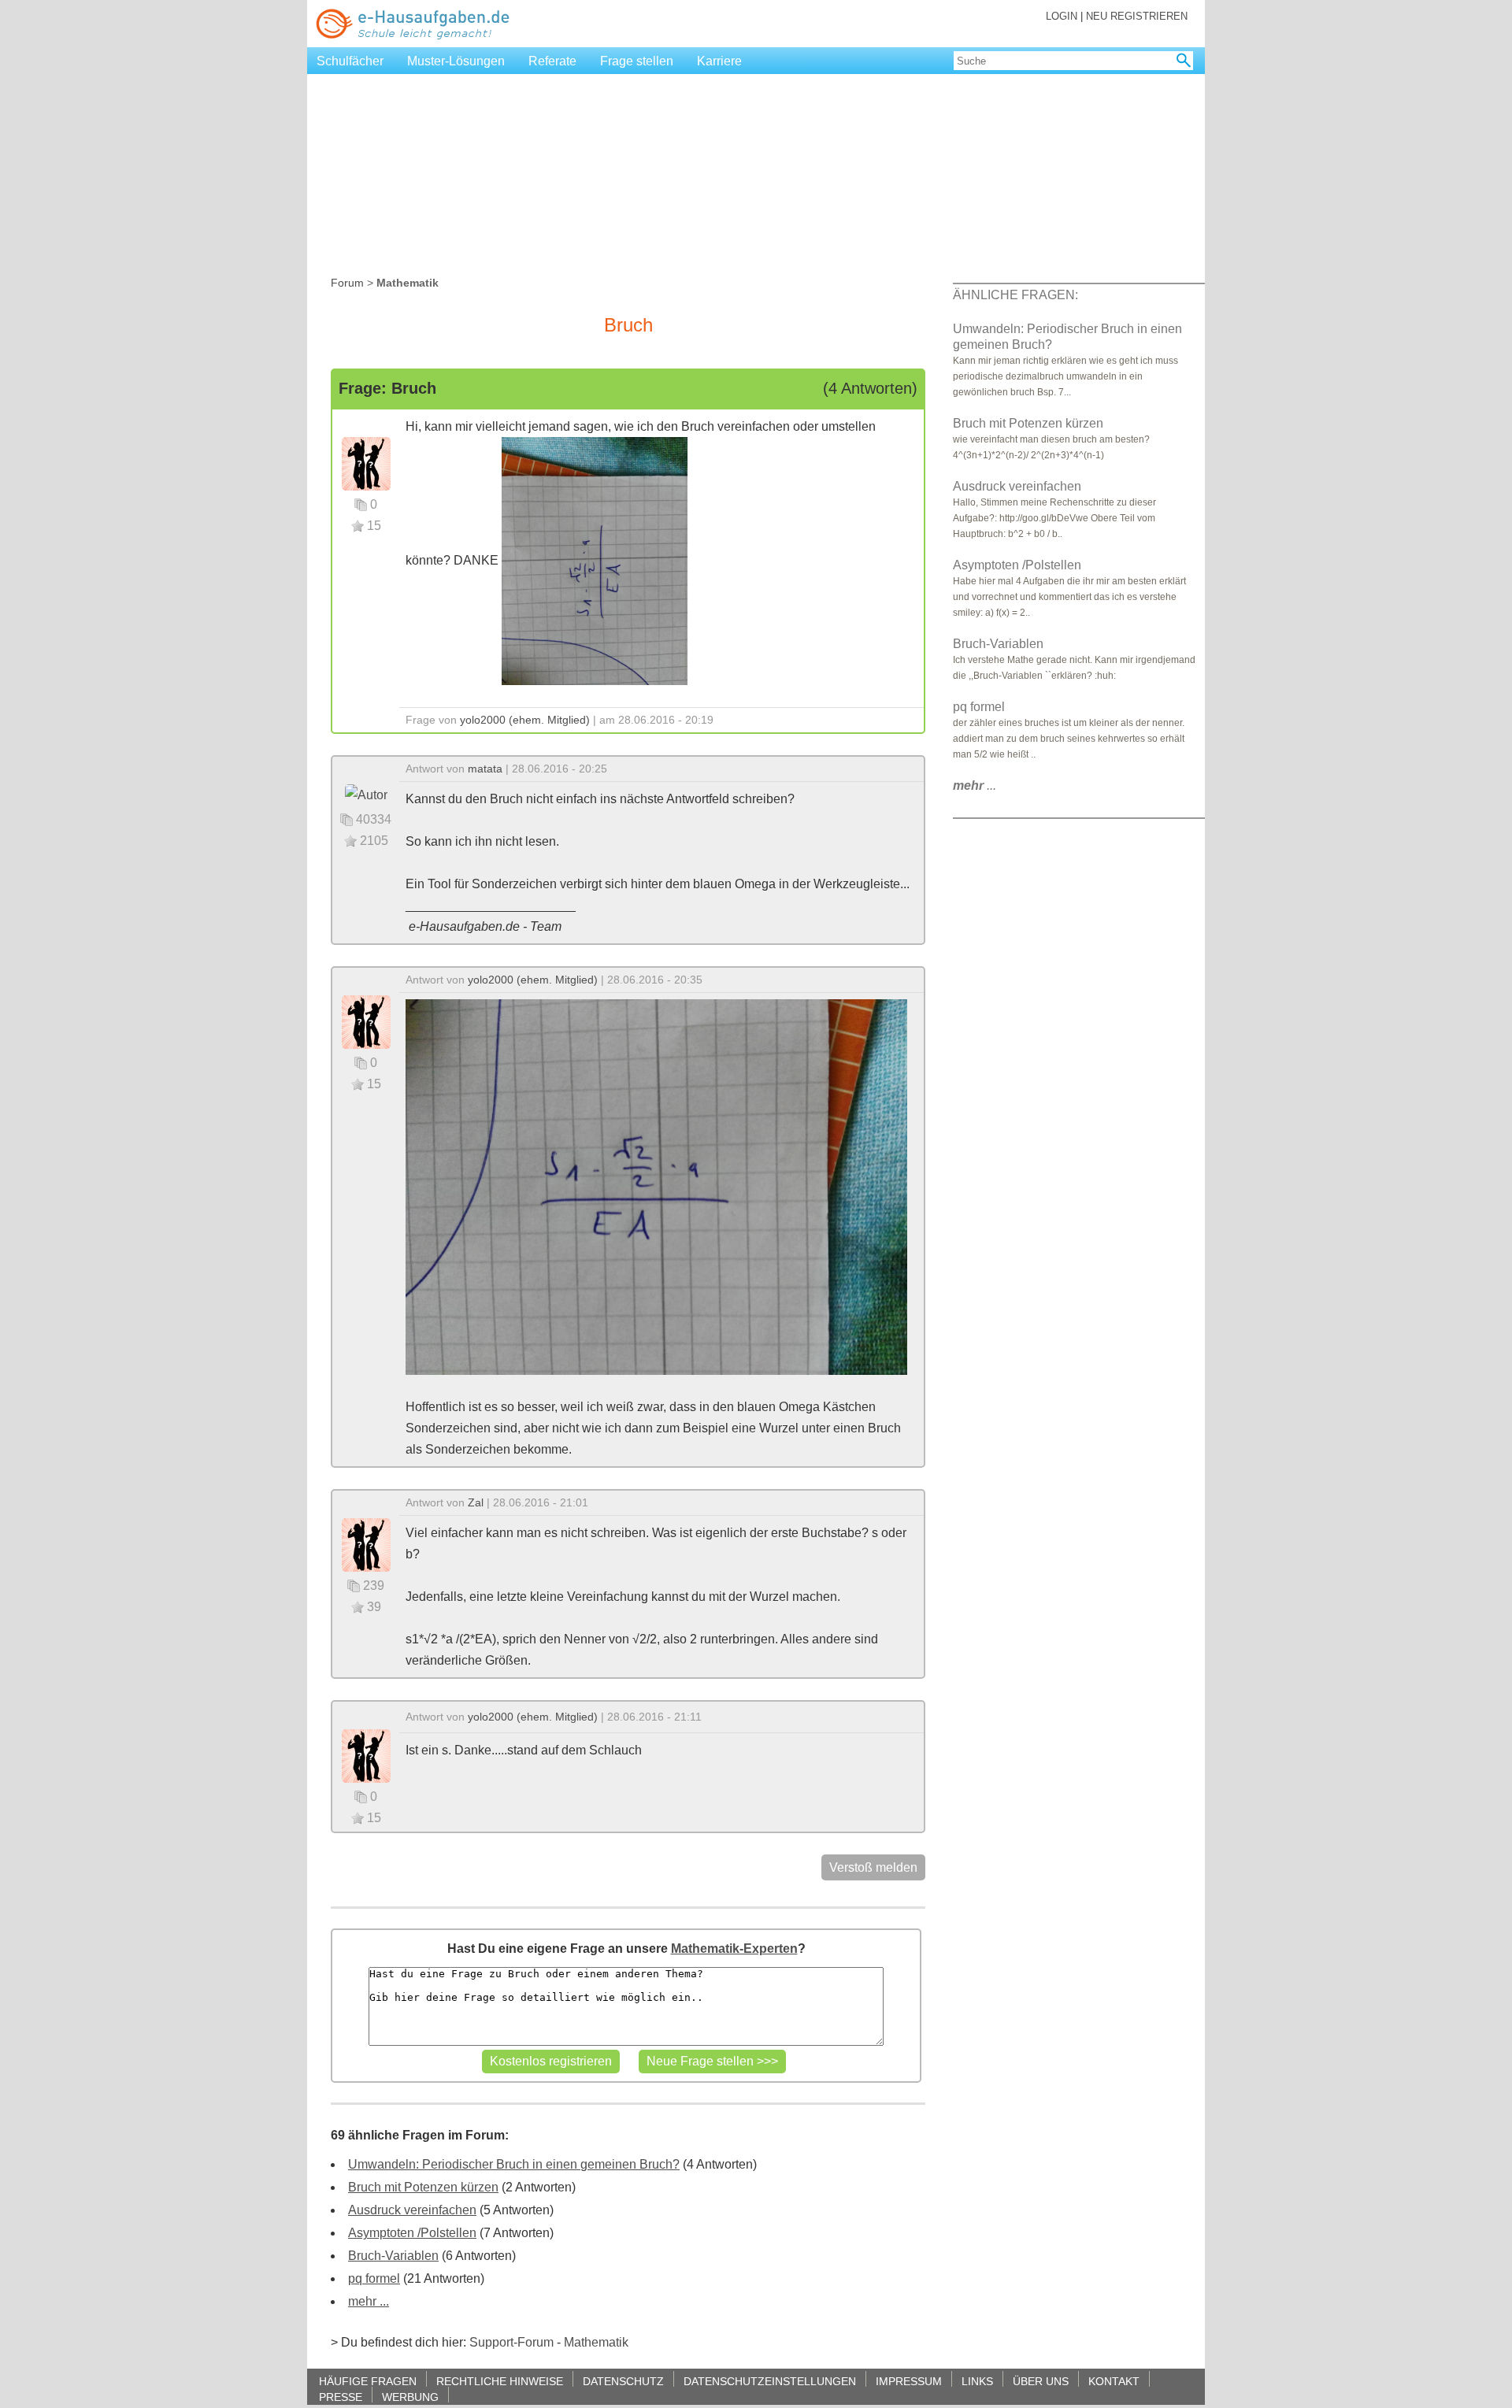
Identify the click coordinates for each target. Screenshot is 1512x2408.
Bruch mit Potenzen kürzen (423, 2187)
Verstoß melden (873, 1867)
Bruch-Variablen (393, 2256)
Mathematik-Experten (734, 1949)
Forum (347, 283)
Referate (552, 61)
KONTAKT (1114, 2381)
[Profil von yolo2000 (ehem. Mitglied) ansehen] (366, 463)
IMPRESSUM (909, 2381)
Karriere (719, 61)
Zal (476, 1502)
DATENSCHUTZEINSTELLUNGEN (770, 2381)
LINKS (977, 2381)
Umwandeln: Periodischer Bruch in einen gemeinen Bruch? (514, 2164)
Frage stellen (637, 61)
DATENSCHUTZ (623, 2381)
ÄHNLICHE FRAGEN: (1015, 295)
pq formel (374, 2278)
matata (485, 769)
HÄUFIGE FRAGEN (368, 2381)
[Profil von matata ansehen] (366, 793)
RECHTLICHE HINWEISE (500, 2381)
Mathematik (596, 2342)
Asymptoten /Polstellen (412, 2233)
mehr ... (369, 2301)
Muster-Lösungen (456, 61)
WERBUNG (410, 2397)
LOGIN (1062, 16)
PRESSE (341, 2397)
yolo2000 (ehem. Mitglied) (525, 720)
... (975, 785)
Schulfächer (350, 61)
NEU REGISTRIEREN (1137, 16)
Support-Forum (511, 2342)
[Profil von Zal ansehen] (366, 1545)
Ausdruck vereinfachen (412, 2210)
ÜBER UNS (1041, 2381)
